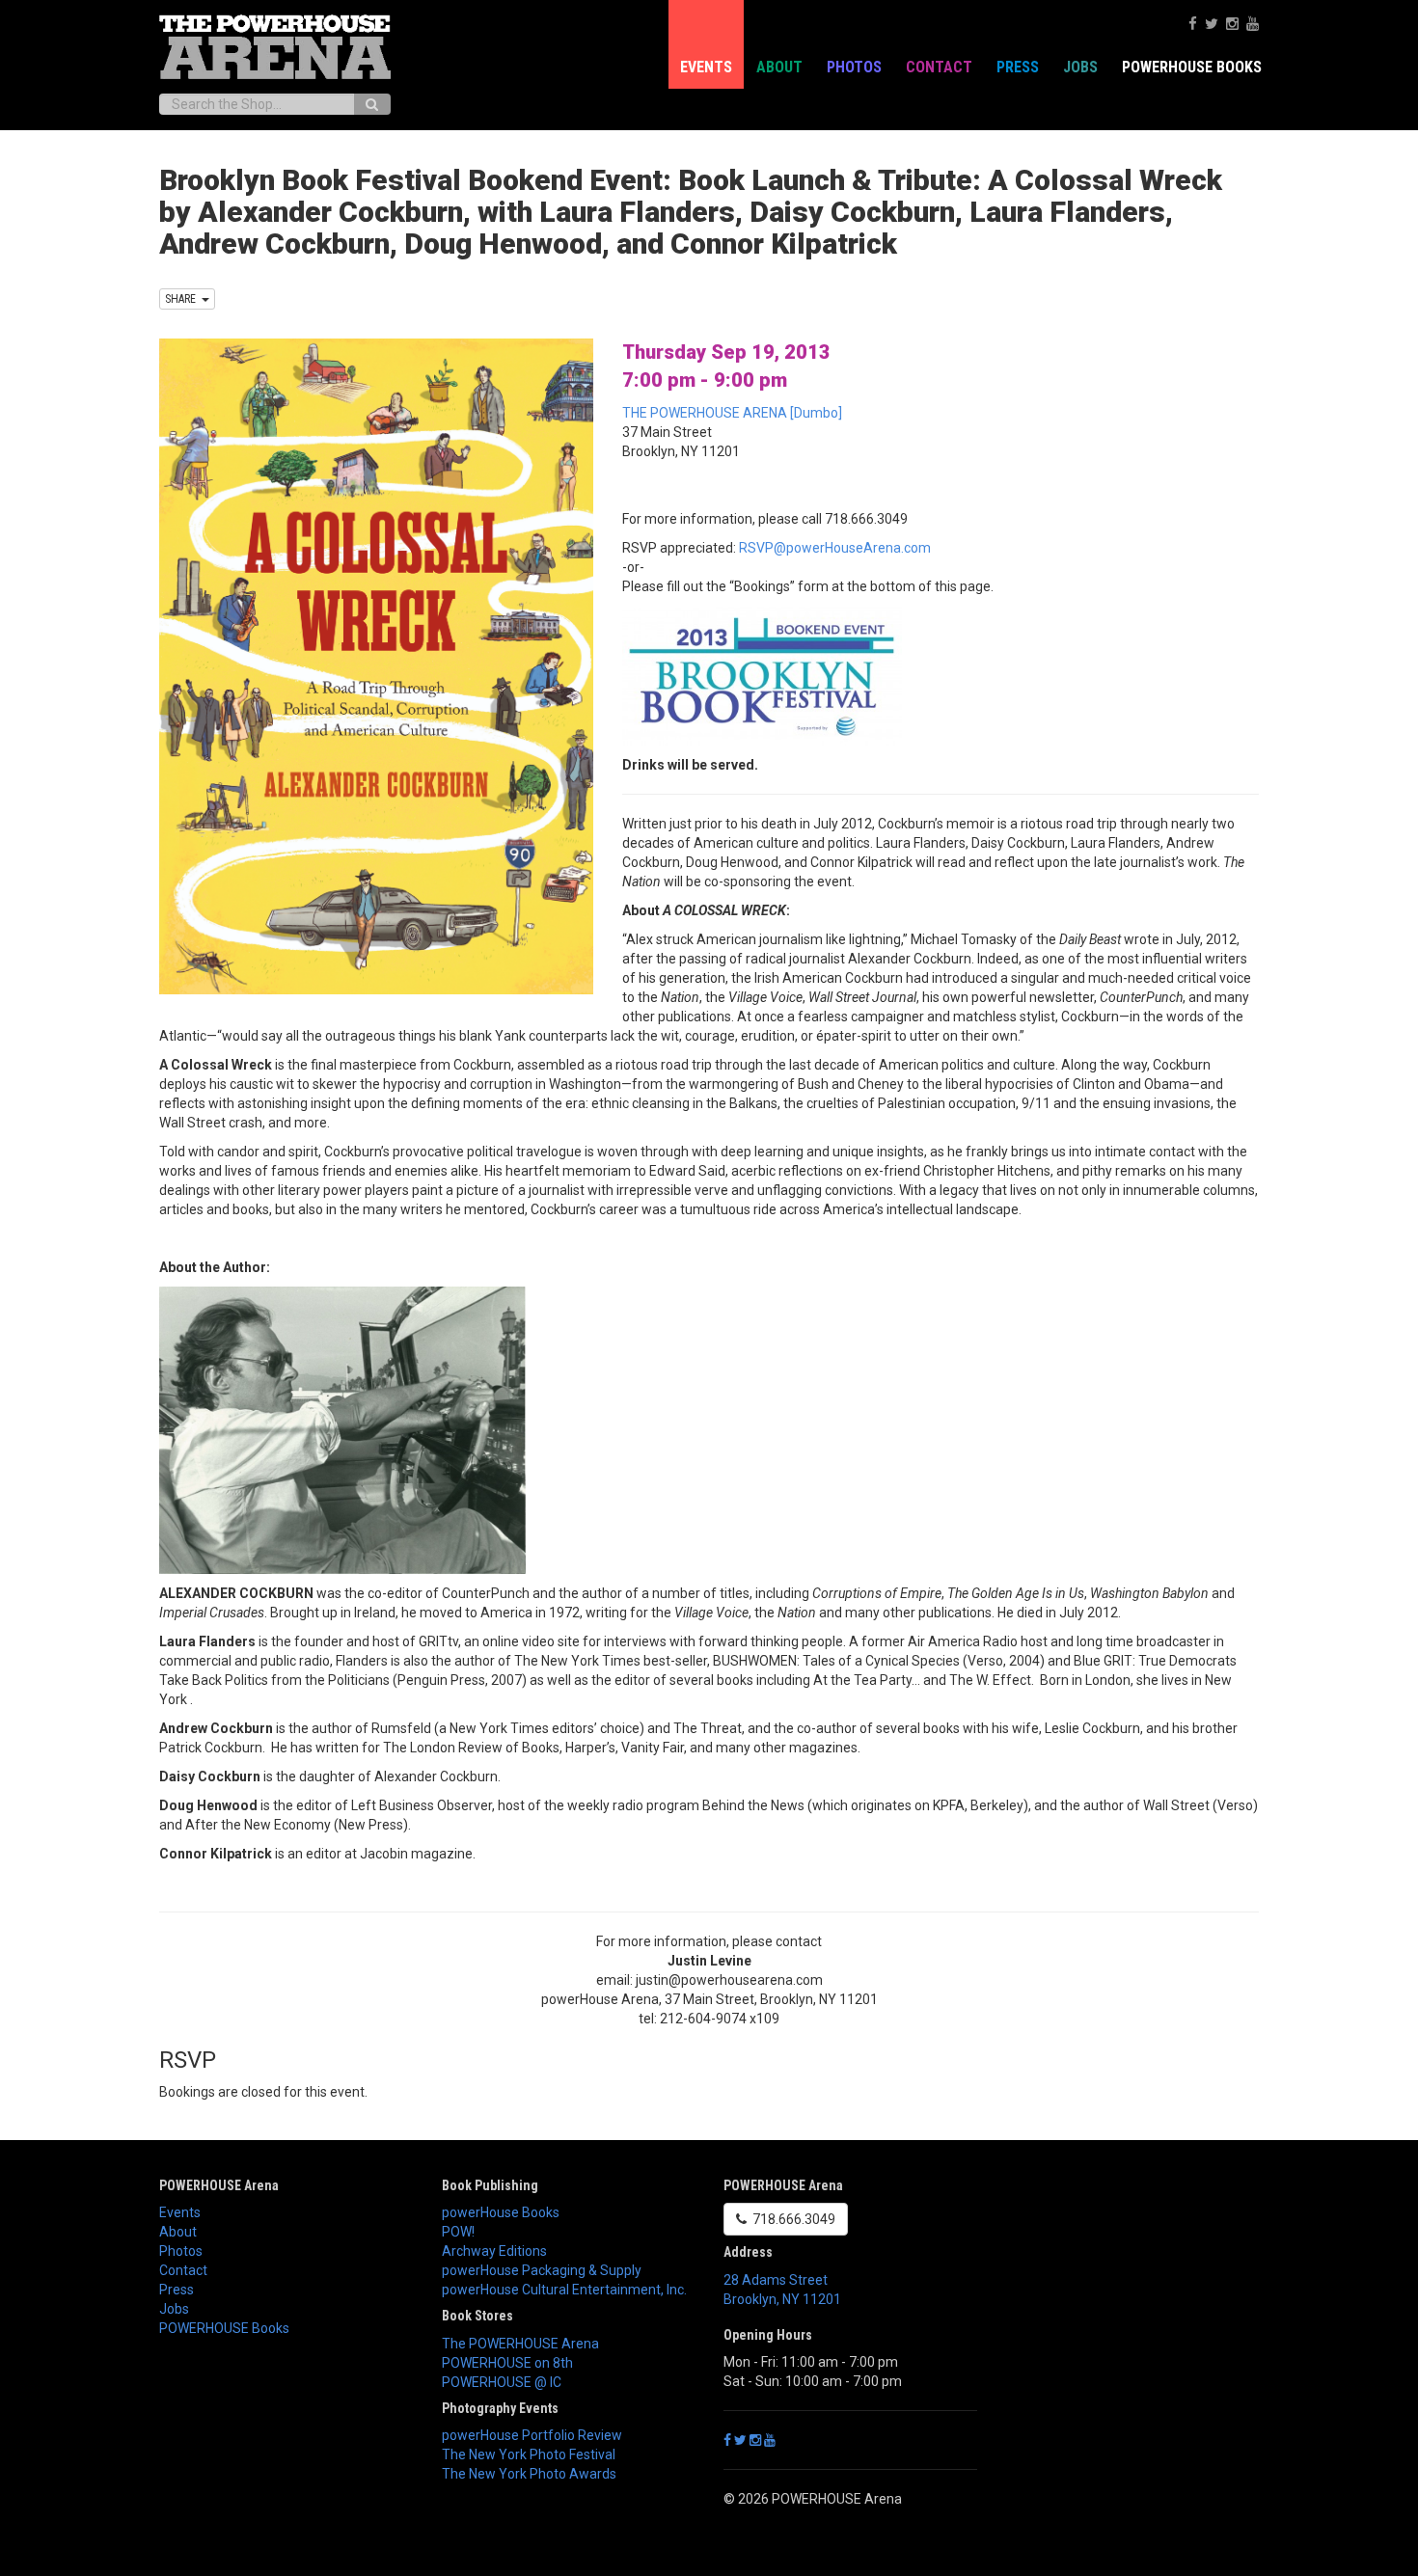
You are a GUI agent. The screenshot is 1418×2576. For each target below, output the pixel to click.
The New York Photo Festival (529, 2454)
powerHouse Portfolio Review (532, 2435)
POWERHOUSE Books (224, 2328)
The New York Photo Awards (529, 2474)
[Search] (372, 104)
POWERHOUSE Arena (219, 2185)
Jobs (1080, 67)
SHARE (183, 299)
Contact (939, 67)
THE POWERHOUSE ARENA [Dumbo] (732, 413)
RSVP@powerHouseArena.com (835, 548)
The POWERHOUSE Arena (520, 2344)
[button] (709, 1883)
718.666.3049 (791, 2219)
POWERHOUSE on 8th (507, 2363)
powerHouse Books (501, 2212)
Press (1018, 67)
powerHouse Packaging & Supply (542, 2270)
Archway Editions (494, 2251)
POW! (458, 2232)
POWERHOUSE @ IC (502, 2382)
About (779, 67)
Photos (854, 67)
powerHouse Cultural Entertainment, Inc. (564, 2290)
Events (706, 67)
